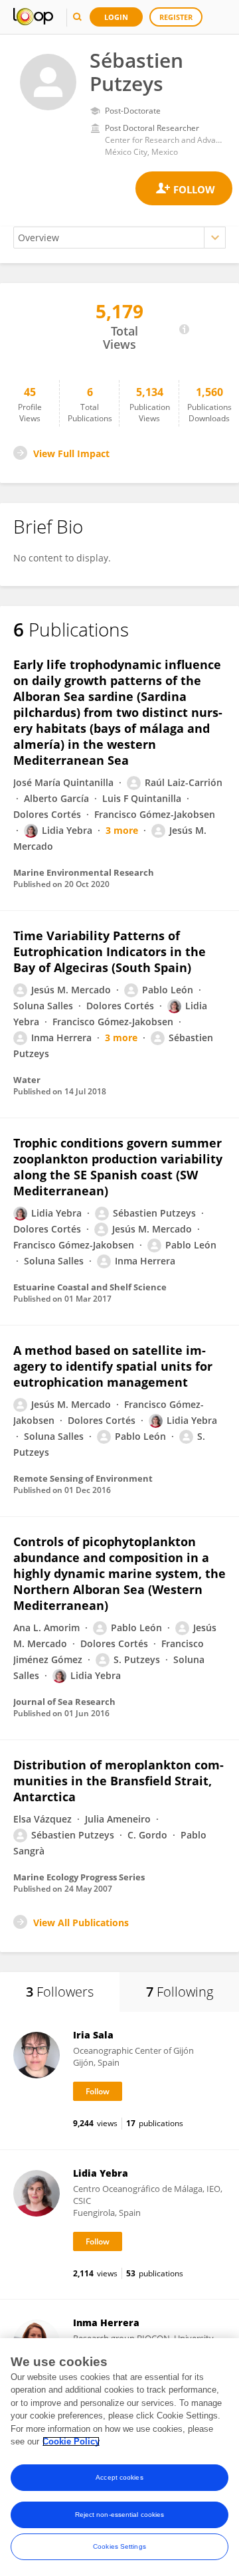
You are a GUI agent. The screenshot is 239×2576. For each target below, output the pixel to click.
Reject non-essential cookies (120, 2515)
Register (176, 17)
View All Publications (81, 1923)
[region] (119, 2457)
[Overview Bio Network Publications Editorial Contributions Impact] (119, 238)
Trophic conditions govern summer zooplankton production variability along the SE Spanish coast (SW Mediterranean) (118, 1167)
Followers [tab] (60, 1992)
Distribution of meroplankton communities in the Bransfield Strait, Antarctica (119, 1781)
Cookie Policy (71, 2441)
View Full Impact (71, 453)
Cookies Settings (119, 2546)
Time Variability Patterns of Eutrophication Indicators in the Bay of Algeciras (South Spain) (110, 951)
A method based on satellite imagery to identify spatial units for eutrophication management (113, 1366)
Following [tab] (180, 1992)
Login (116, 17)
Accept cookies (119, 2477)
